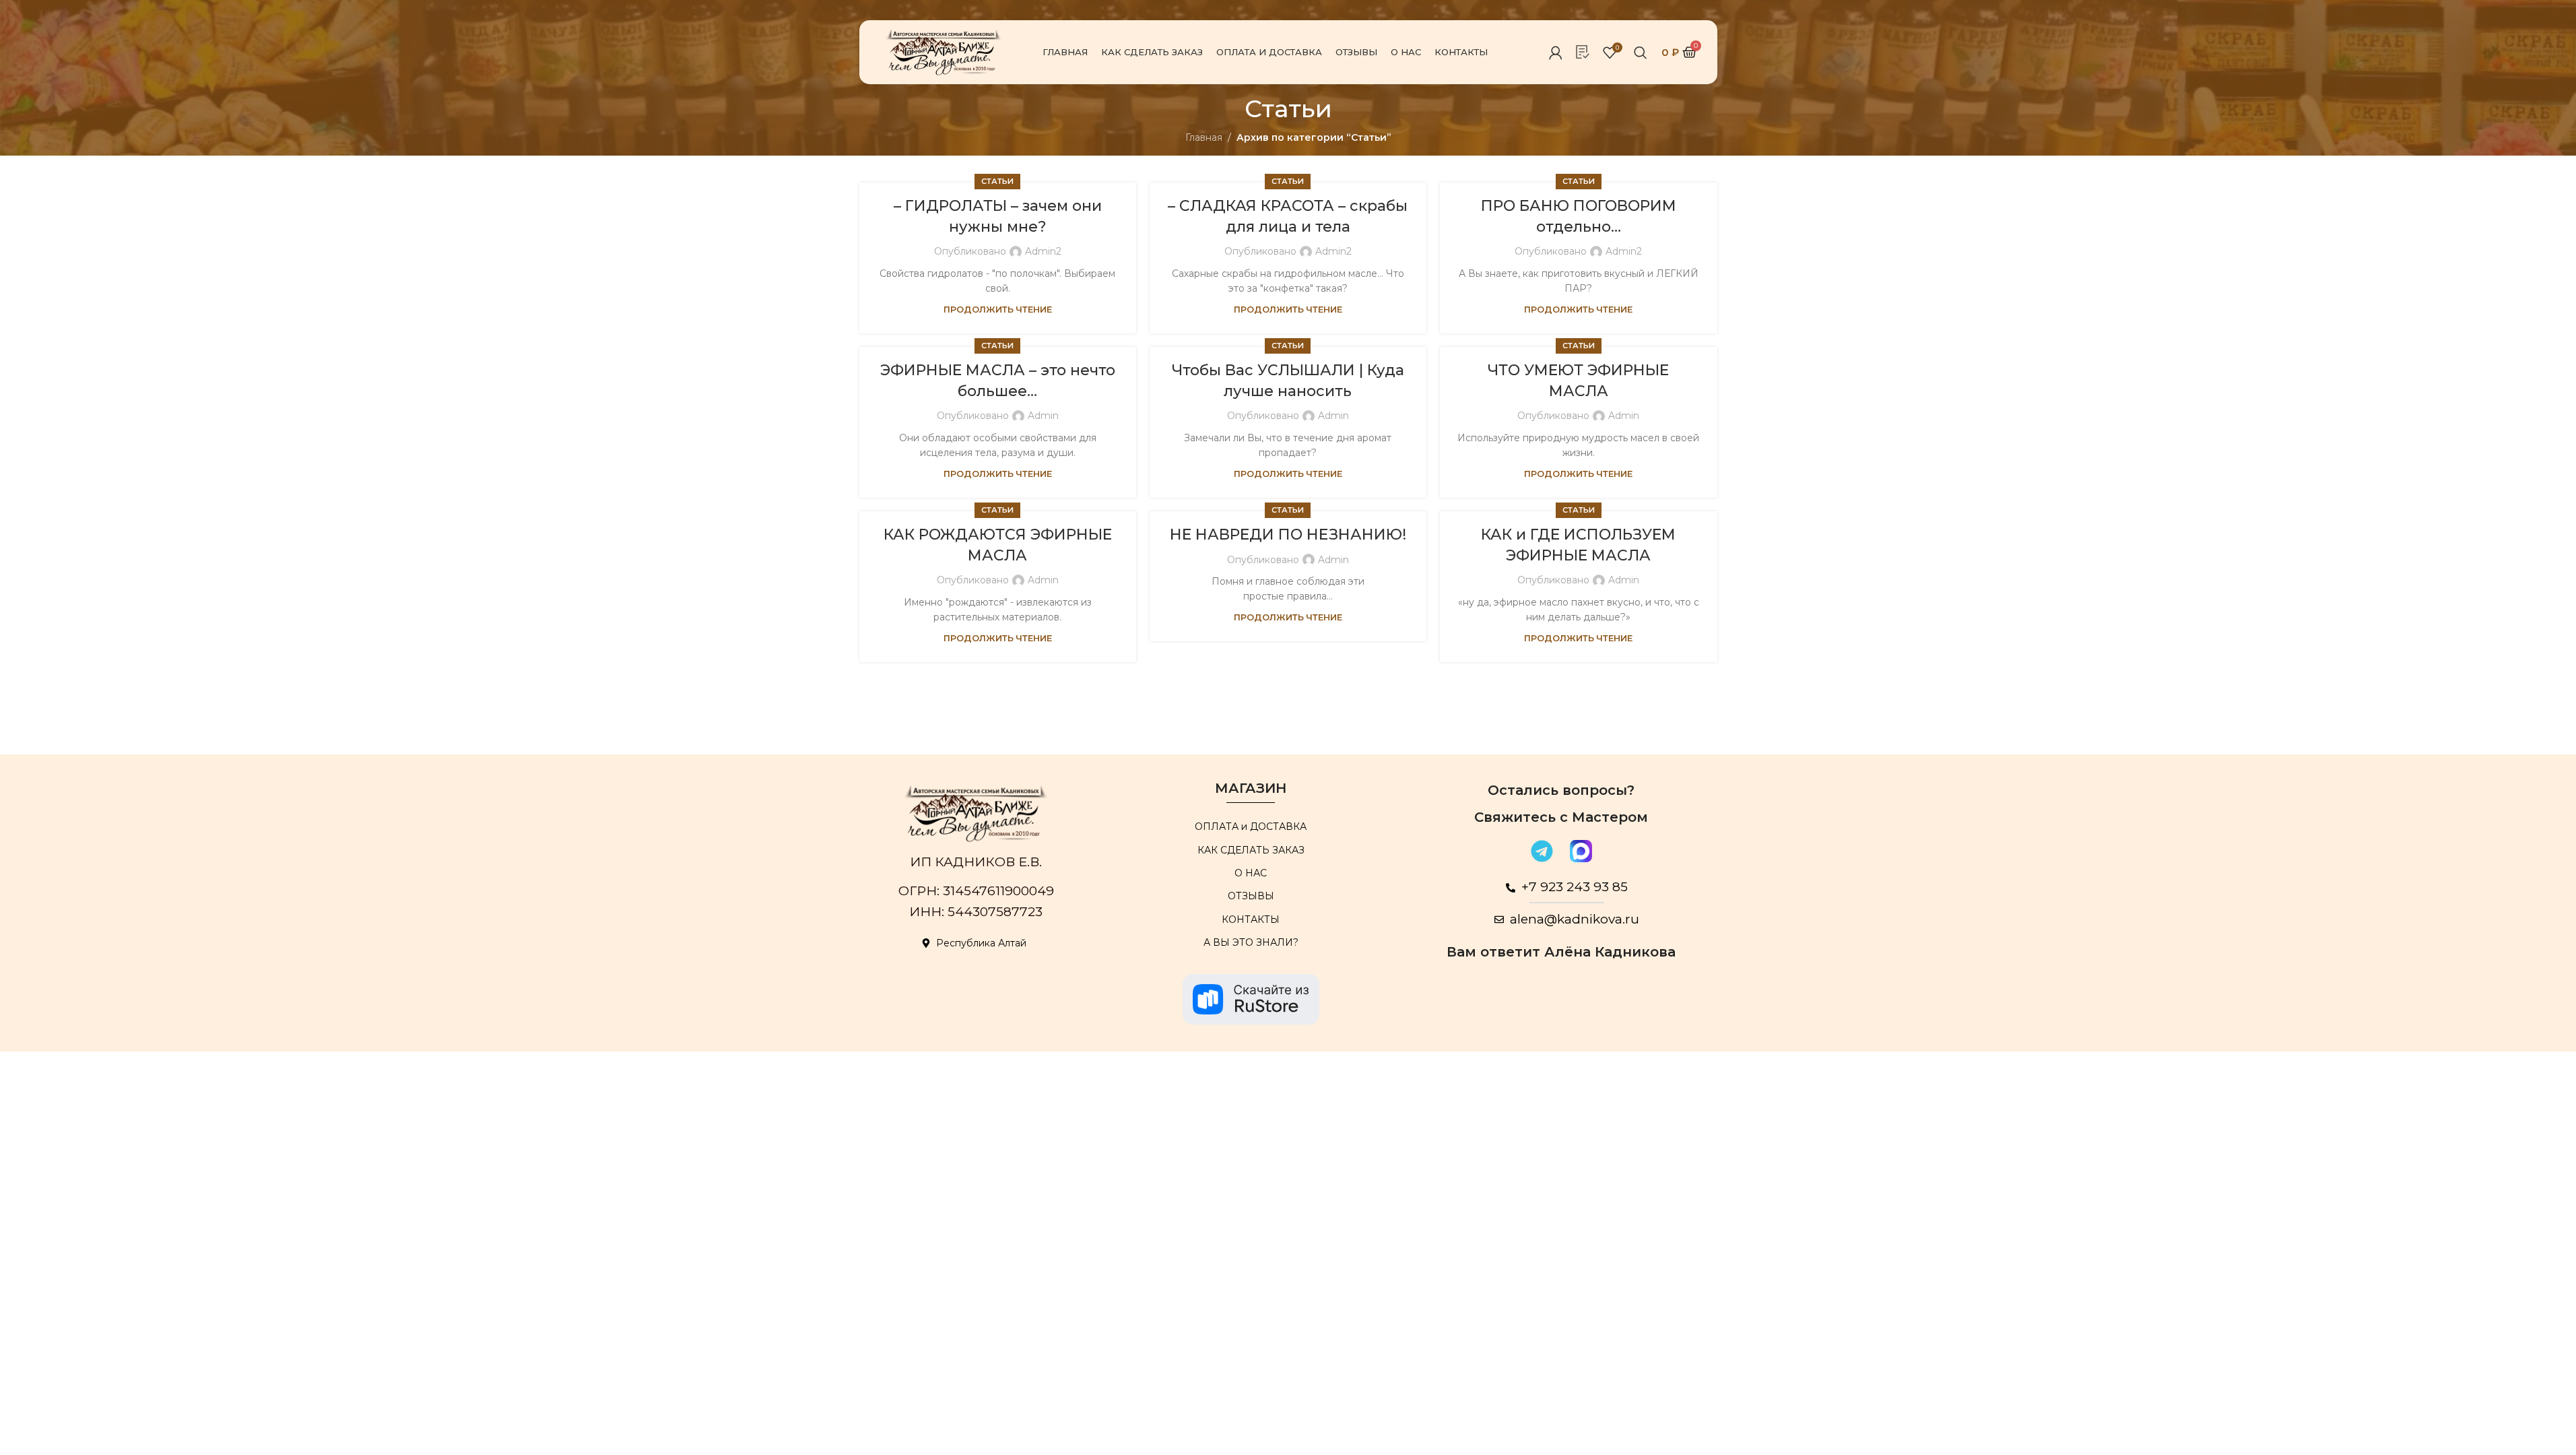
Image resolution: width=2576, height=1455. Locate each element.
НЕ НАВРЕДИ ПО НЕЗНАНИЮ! (1288, 535)
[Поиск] (1641, 53)
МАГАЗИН (1251, 788)
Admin (1043, 416)
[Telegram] (1542, 851)
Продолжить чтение (998, 310)
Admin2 (1043, 251)
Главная (1204, 137)
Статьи (997, 181)
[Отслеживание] (1583, 52)
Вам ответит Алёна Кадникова (1561, 952)
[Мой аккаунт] (1556, 53)
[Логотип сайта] (944, 51)
